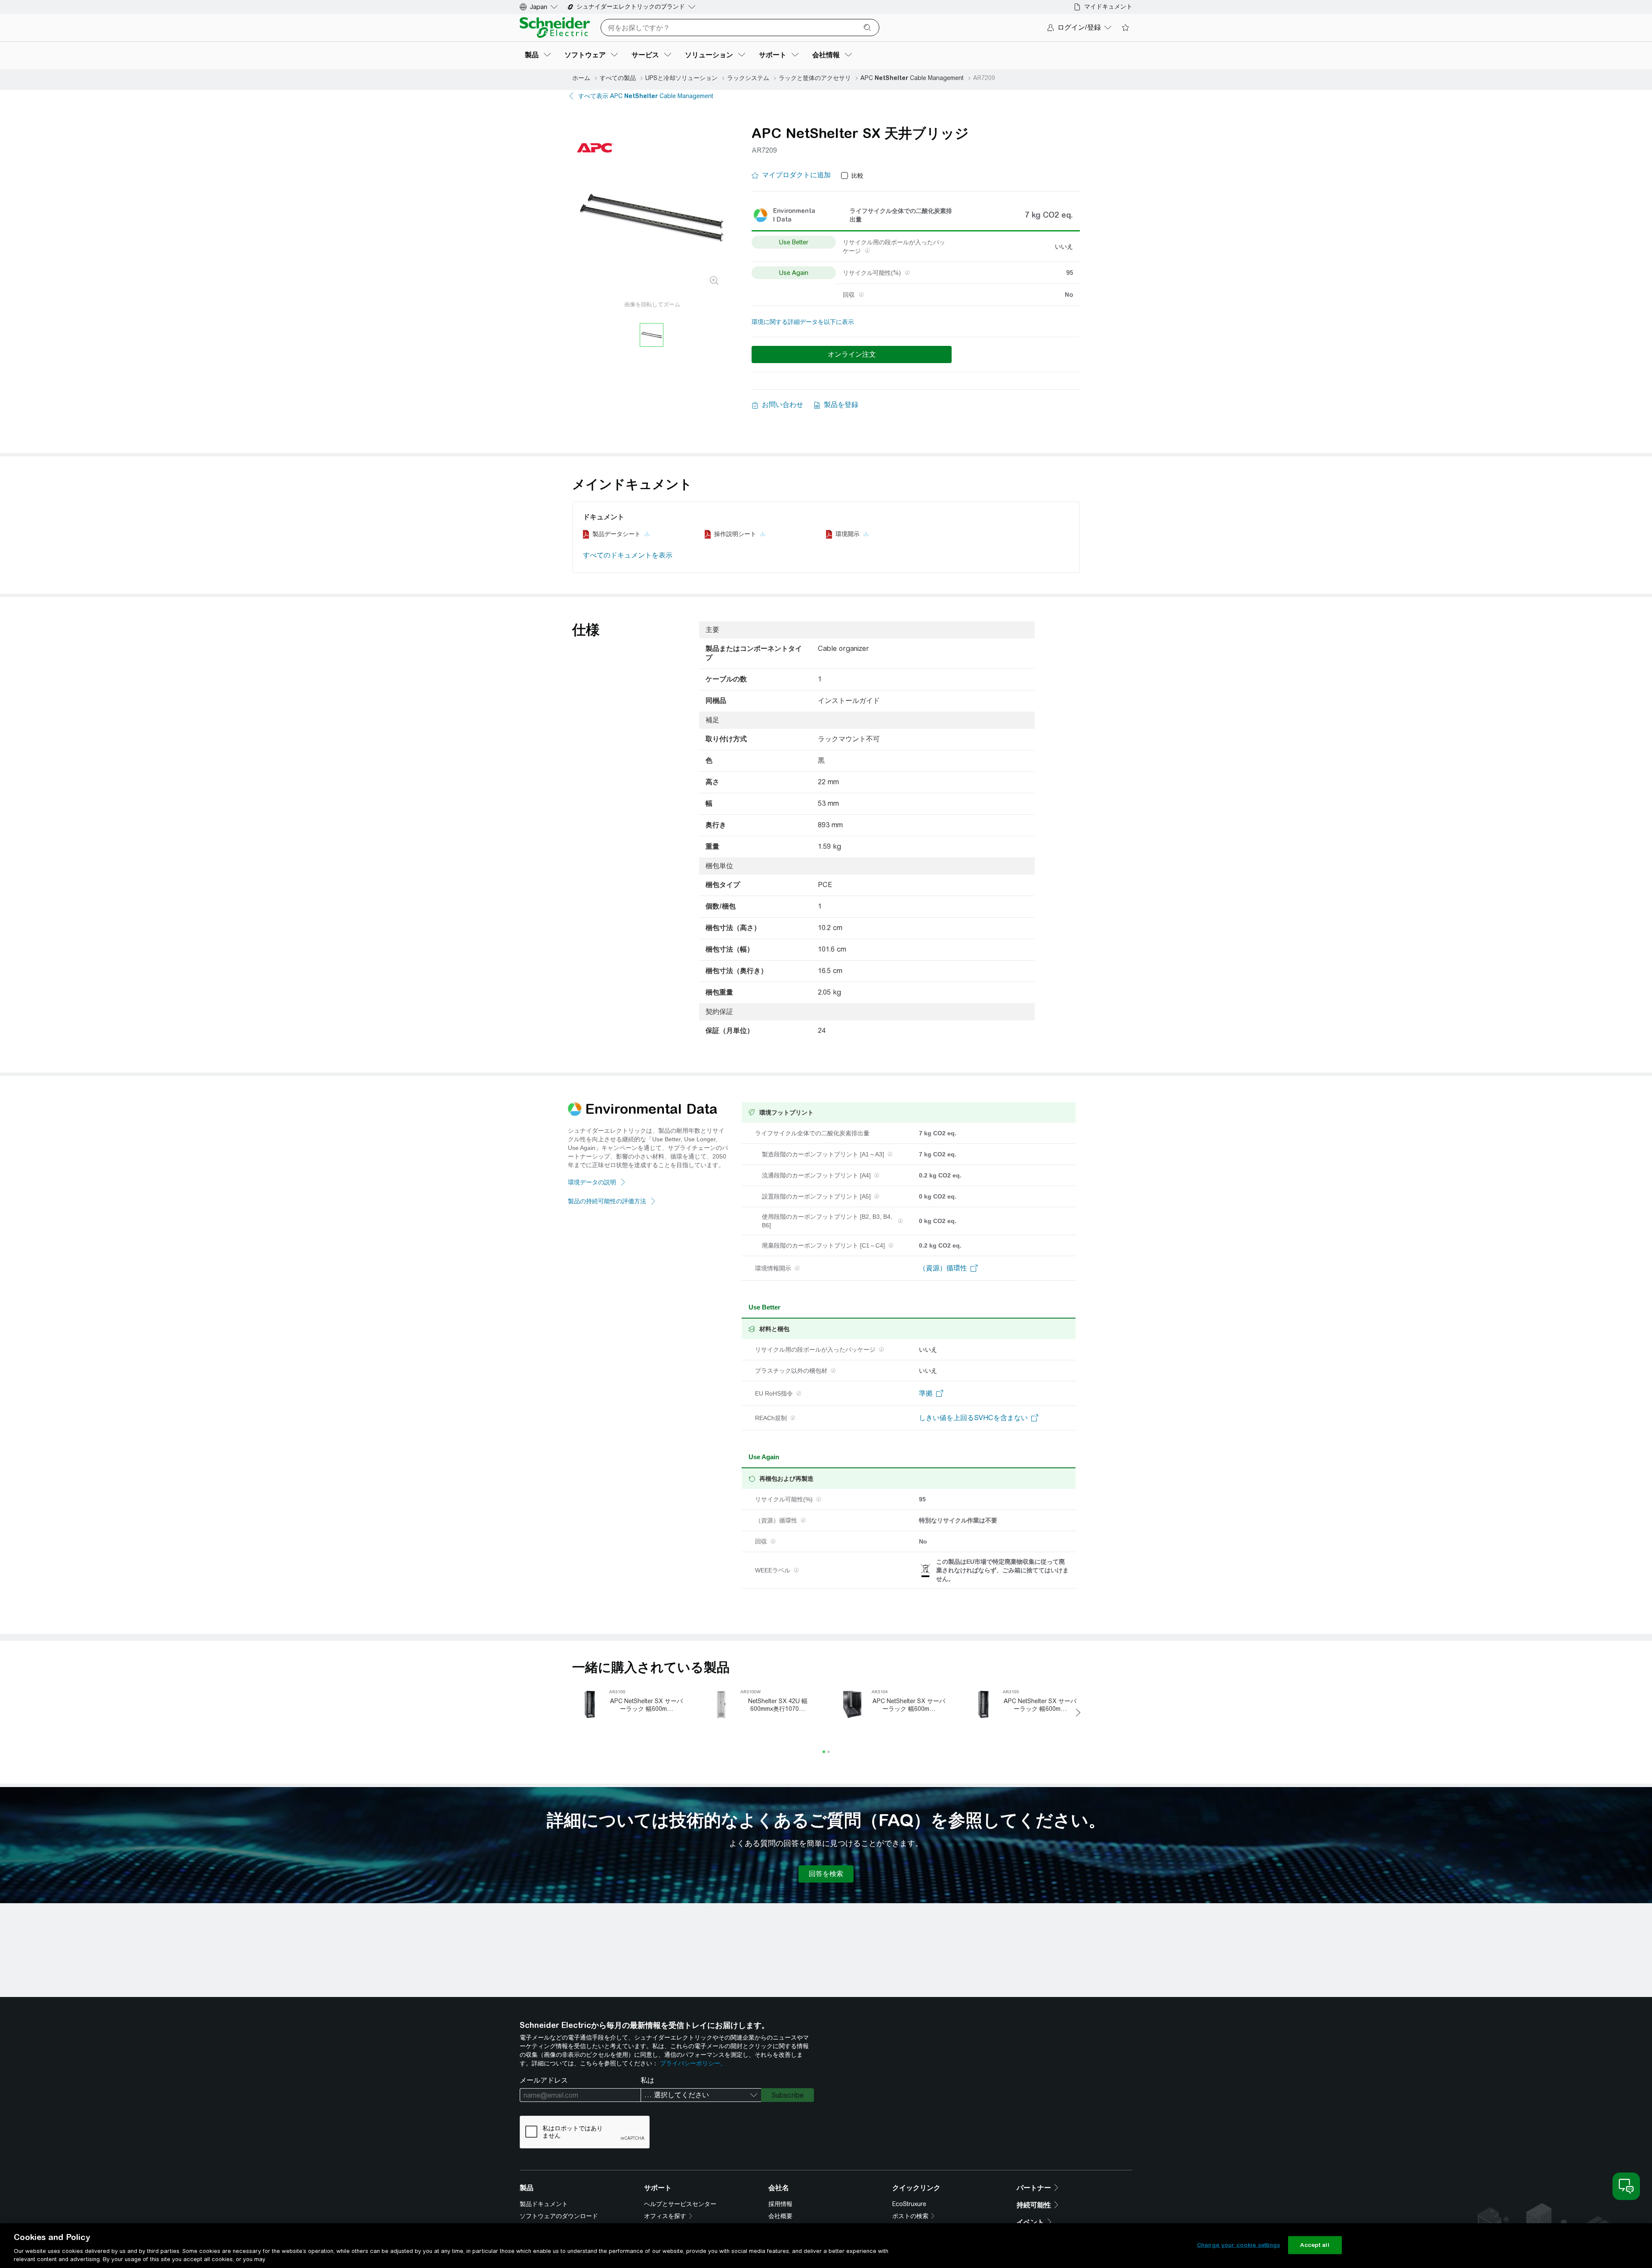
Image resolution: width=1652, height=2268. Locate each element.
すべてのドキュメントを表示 (628, 555)
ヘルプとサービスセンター (680, 2204)
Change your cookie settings (1239, 2245)
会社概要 (780, 2216)
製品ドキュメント (544, 2204)
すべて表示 (646, 96)
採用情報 (780, 2204)
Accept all (1315, 2245)
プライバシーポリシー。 (693, 2063)
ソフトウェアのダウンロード (559, 2216)
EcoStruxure (909, 2204)
